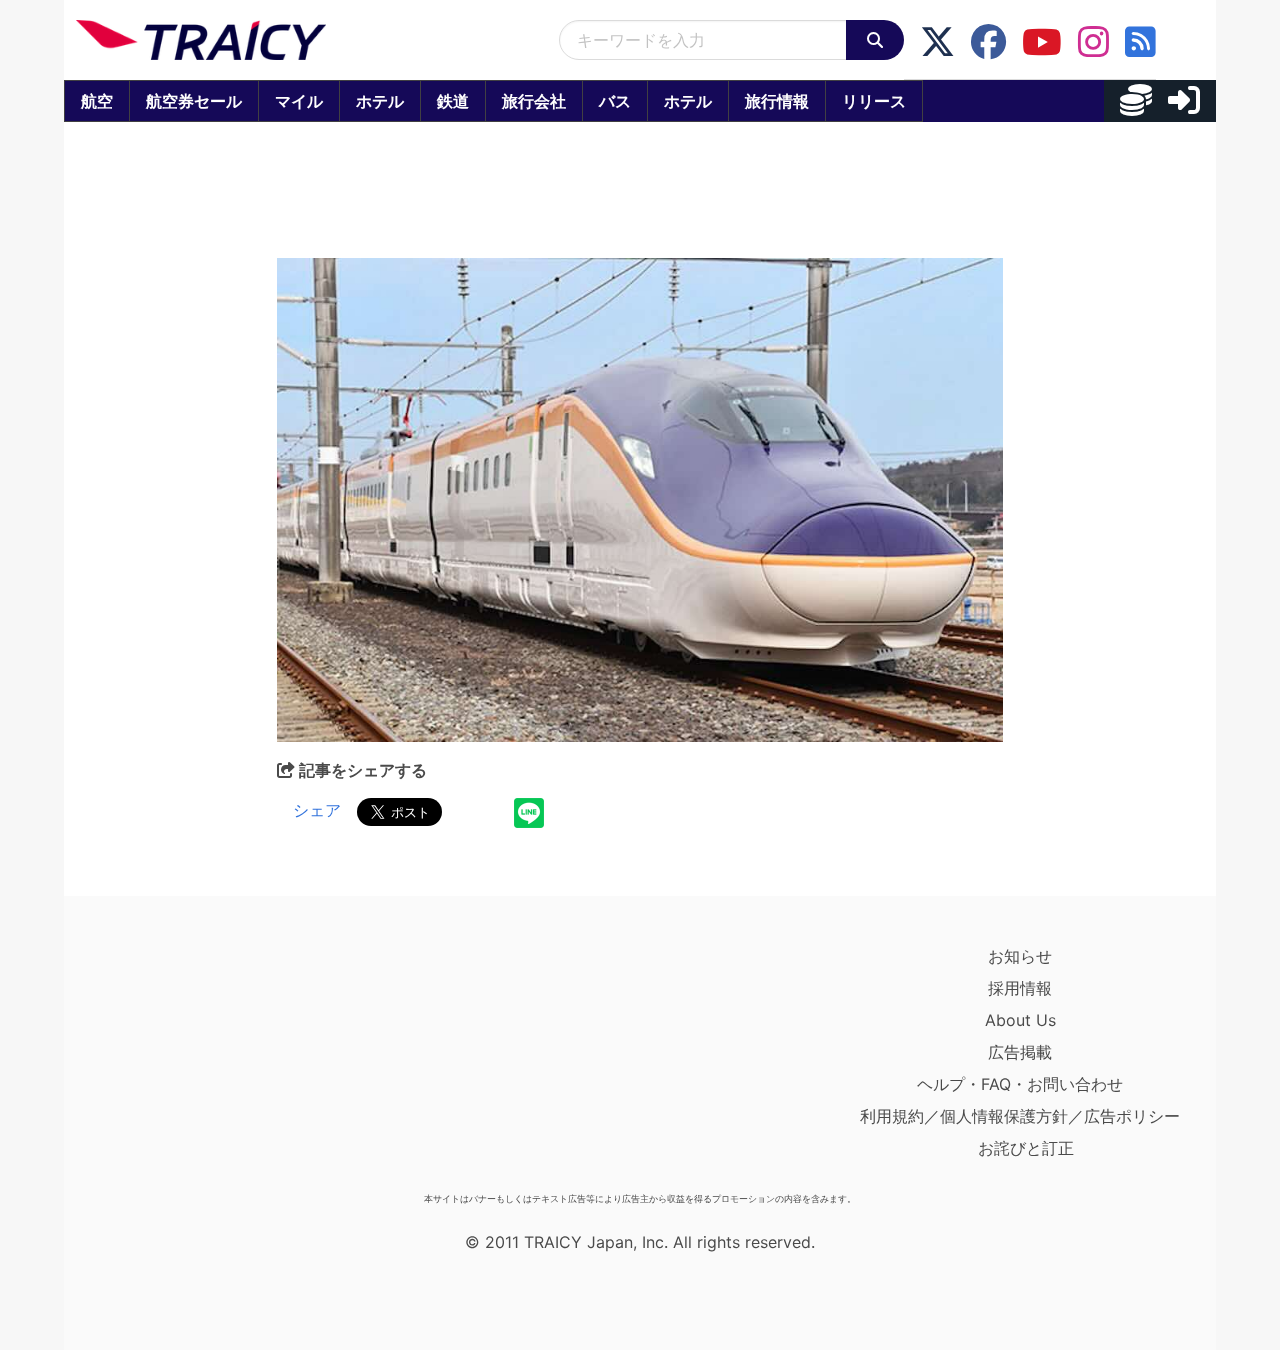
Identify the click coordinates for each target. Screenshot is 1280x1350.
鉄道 (453, 101)
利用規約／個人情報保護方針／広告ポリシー (1020, 1116)
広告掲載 (1020, 1052)
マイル (299, 101)
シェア (317, 810)
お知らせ (1020, 956)
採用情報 (1020, 988)
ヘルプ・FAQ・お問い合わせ (1020, 1084)
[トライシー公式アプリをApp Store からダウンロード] (192, 1062)
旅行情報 (777, 101)
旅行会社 (534, 101)
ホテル (380, 101)
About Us (1020, 1020)
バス (615, 101)
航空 (97, 101)
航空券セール (194, 101)
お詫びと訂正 (1026, 1148)
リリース (874, 101)
